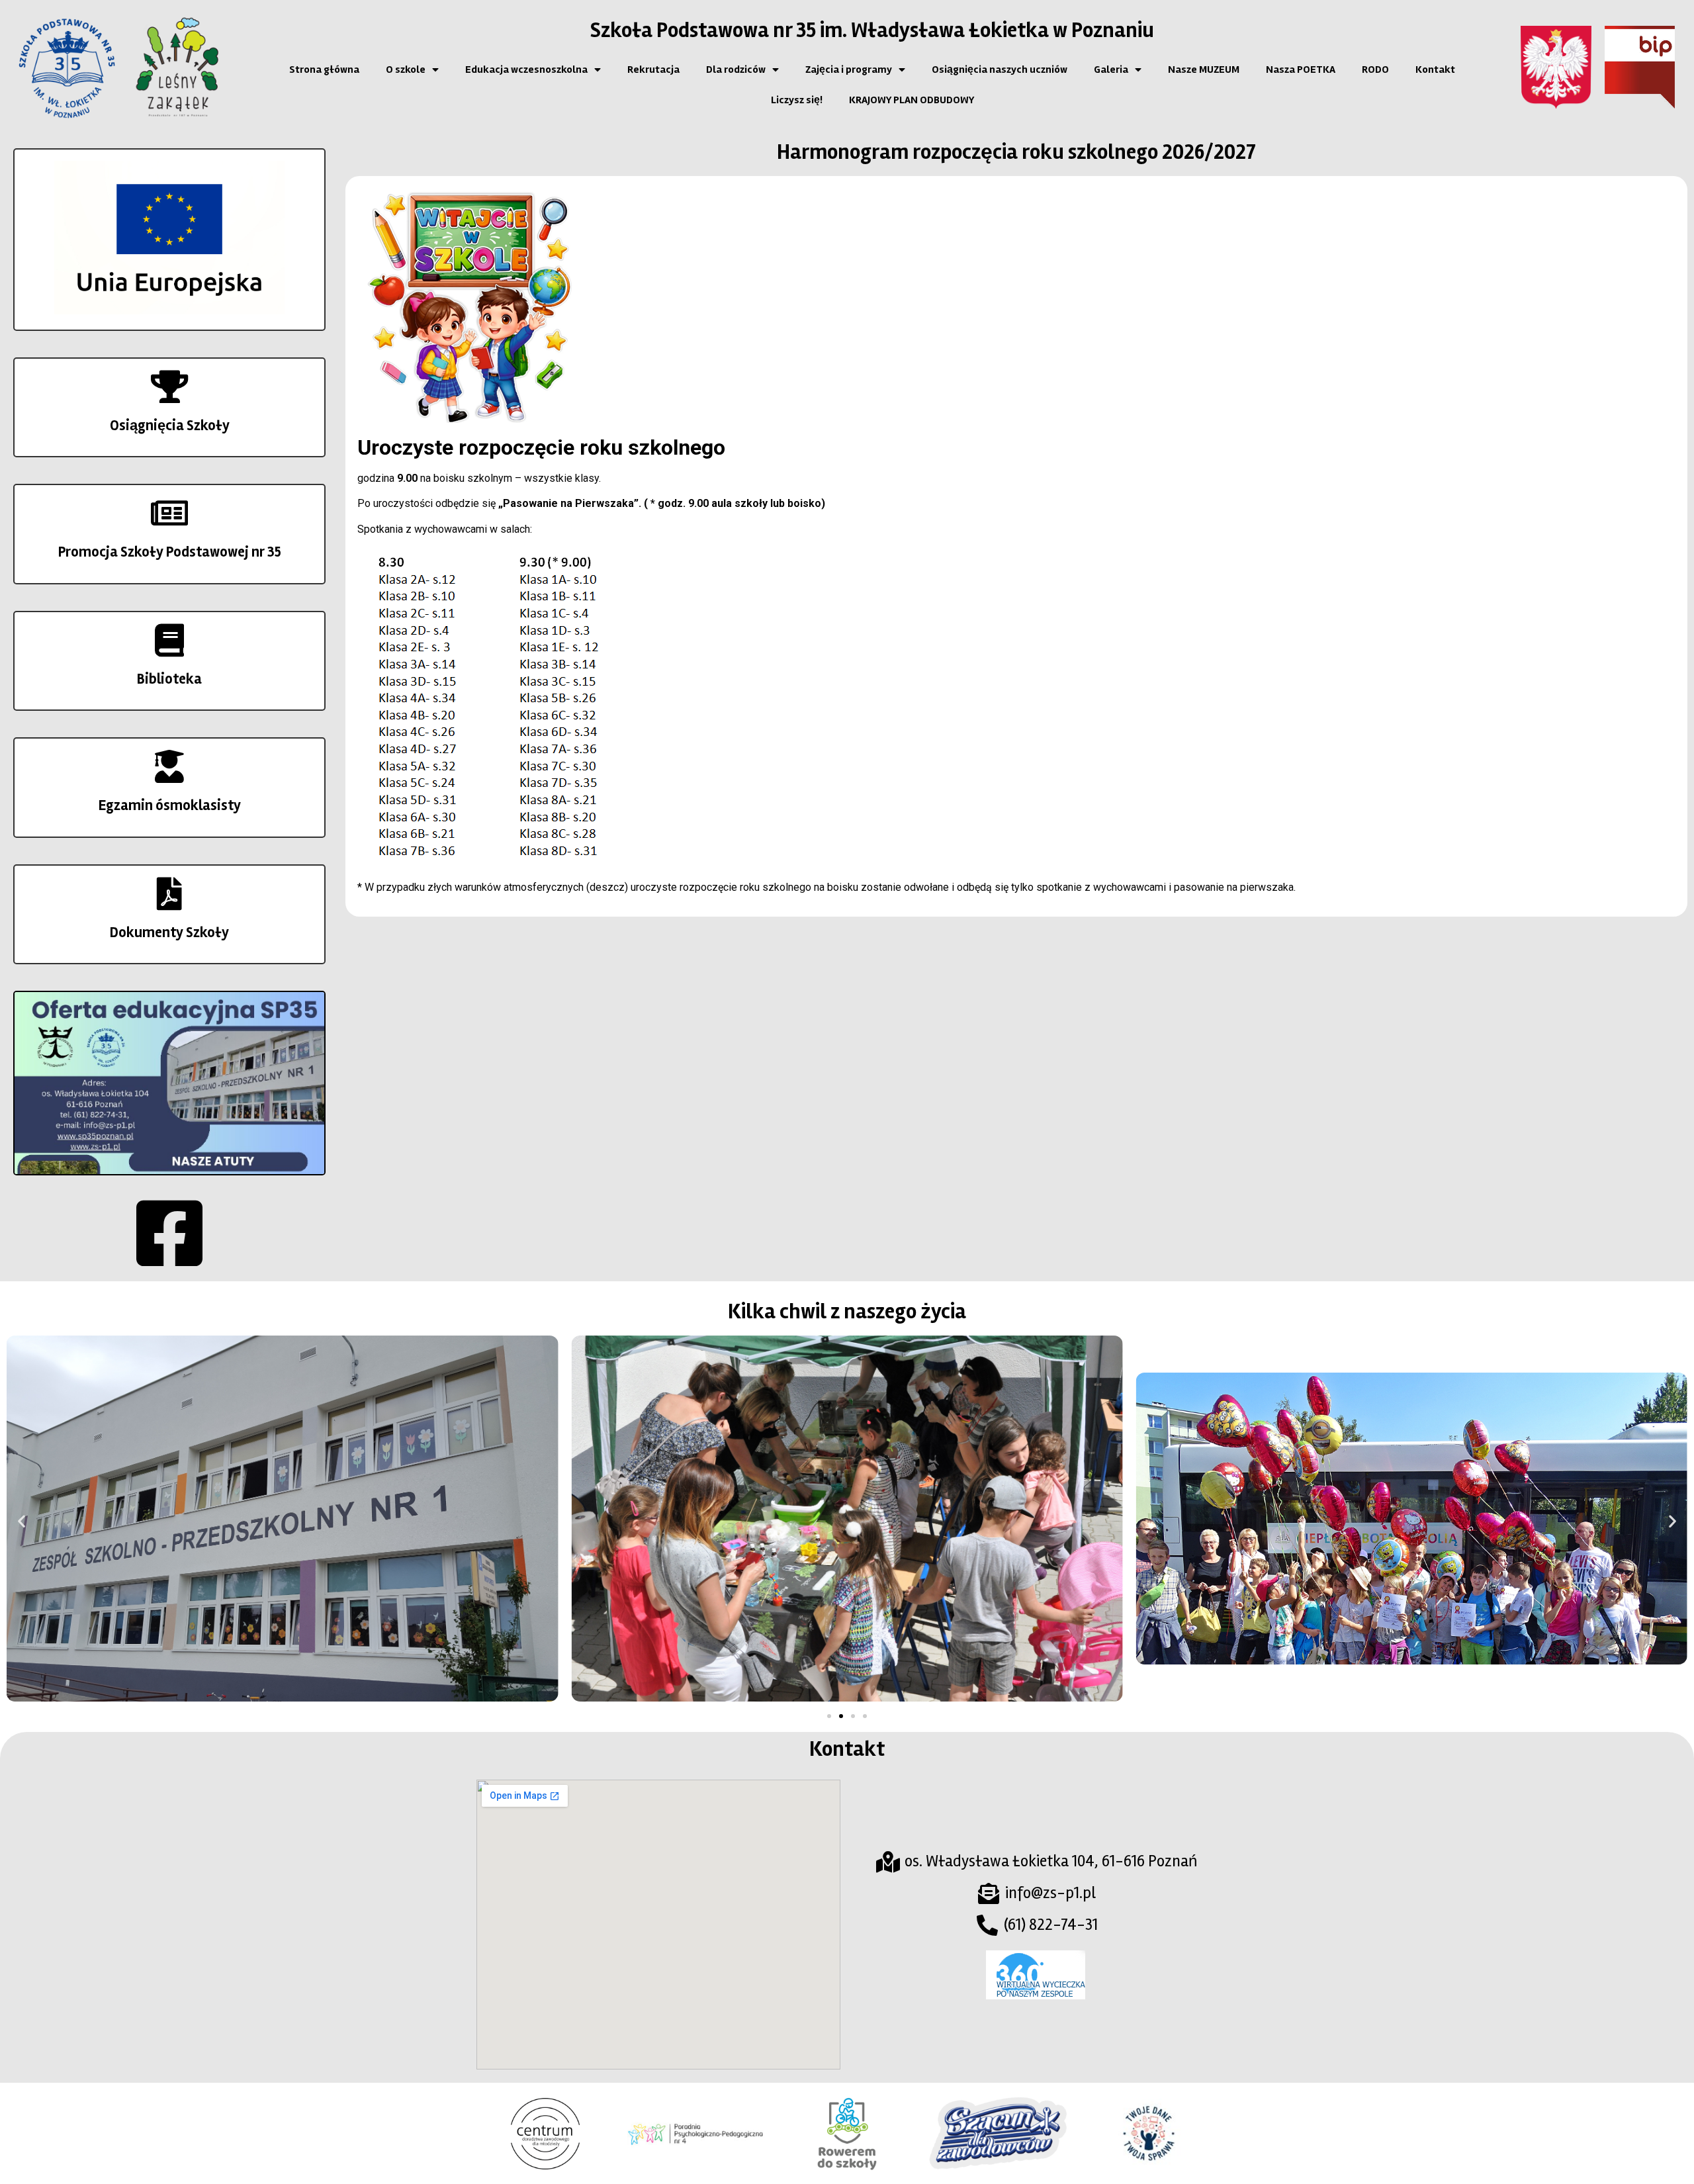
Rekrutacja (653, 69)
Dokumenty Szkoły (169, 933)
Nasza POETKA (1301, 69)
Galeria (1111, 69)
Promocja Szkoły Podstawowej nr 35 (170, 552)
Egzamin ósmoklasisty (170, 805)
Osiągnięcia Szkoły (170, 426)
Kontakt (1435, 69)
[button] (22, 1521)
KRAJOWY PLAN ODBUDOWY (912, 100)
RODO (1375, 69)
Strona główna (324, 69)
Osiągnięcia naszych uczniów (1000, 69)
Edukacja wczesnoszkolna (526, 69)
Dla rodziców (736, 69)
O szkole (406, 69)
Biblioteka (169, 679)
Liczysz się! (797, 100)
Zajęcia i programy (849, 69)
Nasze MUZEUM (1204, 69)
